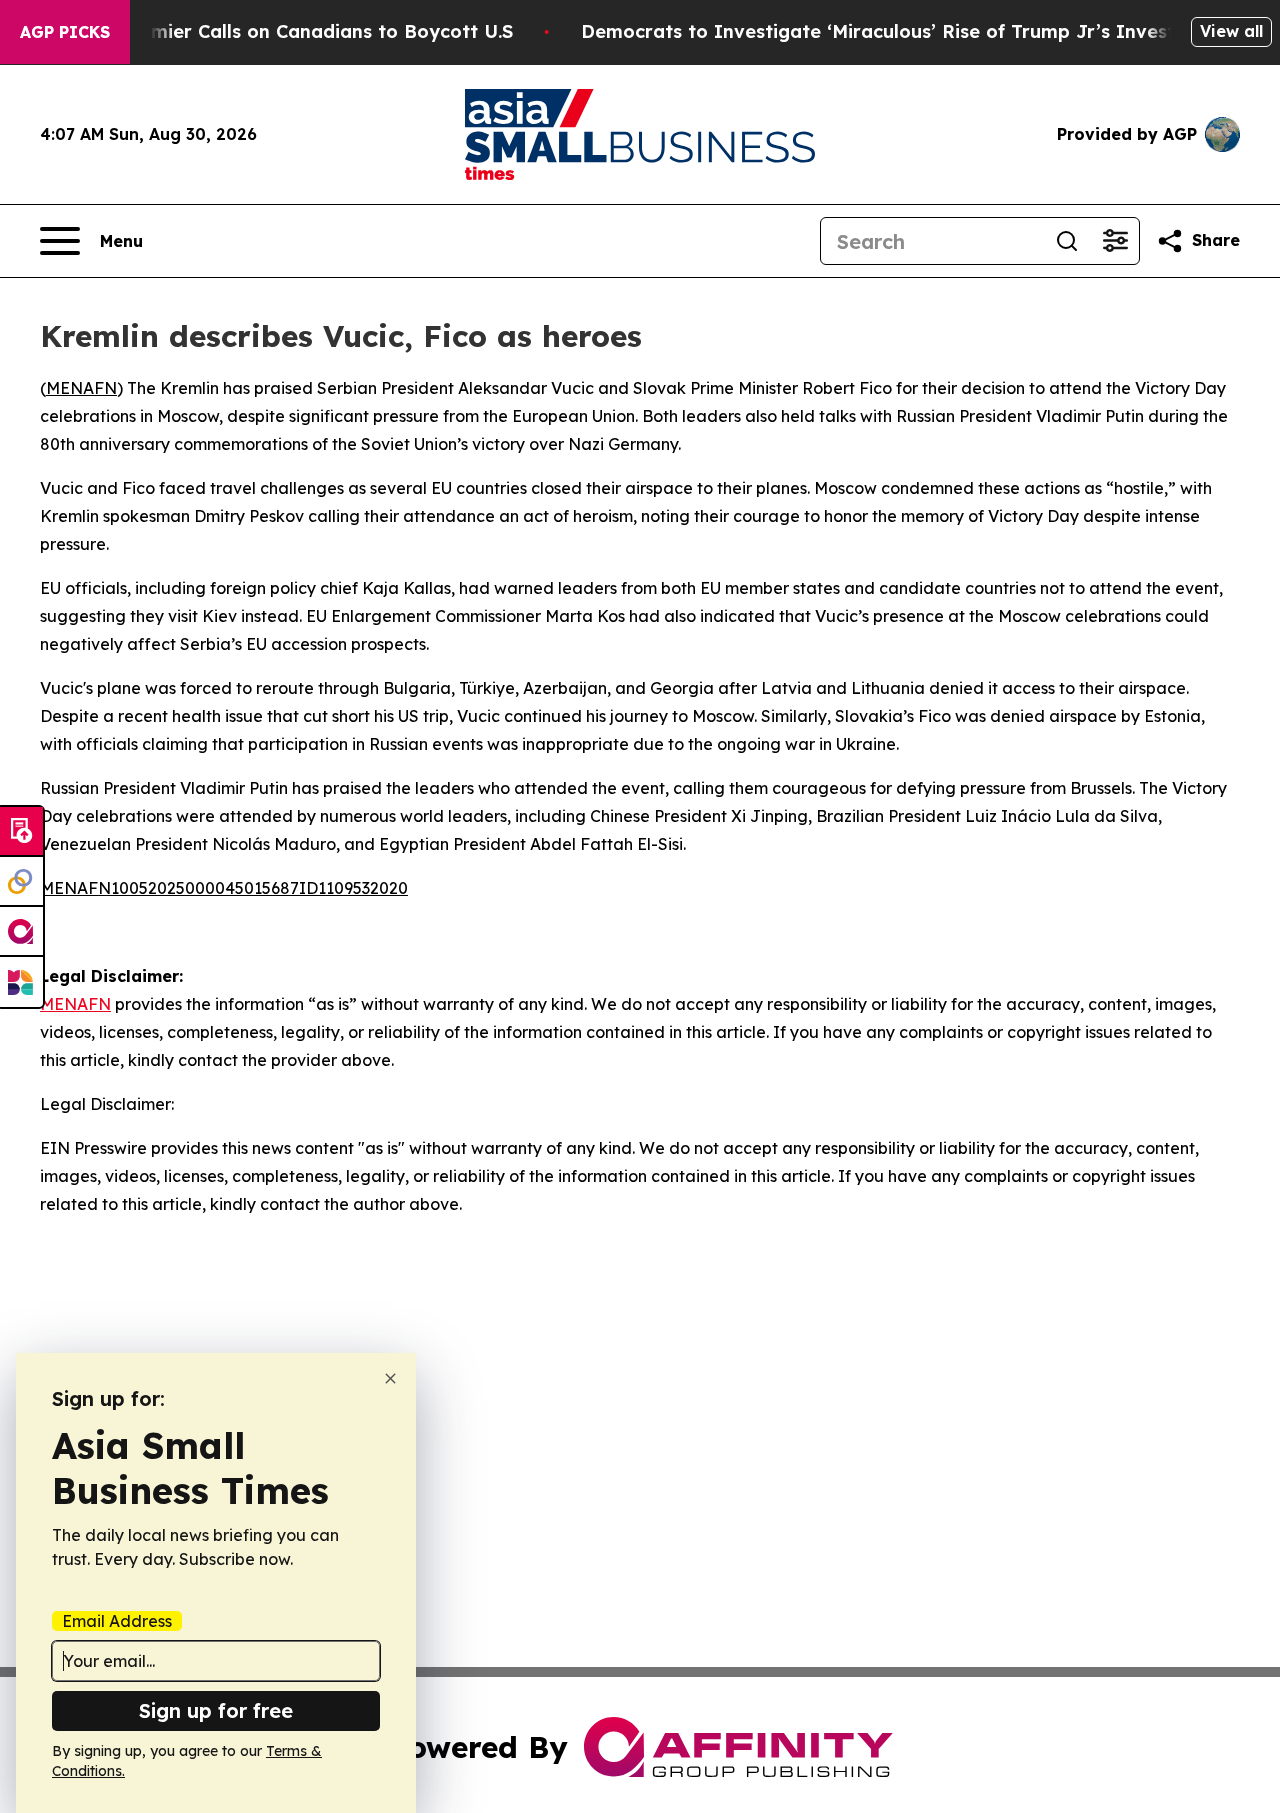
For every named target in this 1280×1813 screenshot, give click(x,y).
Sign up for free (216, 1710)
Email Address (117, 1621)
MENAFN (81, 388)
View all (1231, 31)
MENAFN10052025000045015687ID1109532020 (224, 888)
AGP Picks (65, 32)
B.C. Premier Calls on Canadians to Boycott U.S (297, 31)
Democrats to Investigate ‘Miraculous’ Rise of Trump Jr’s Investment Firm (925, 31)
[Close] (390, 1378)
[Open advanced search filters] (1115, 241)
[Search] (1067, 241)
